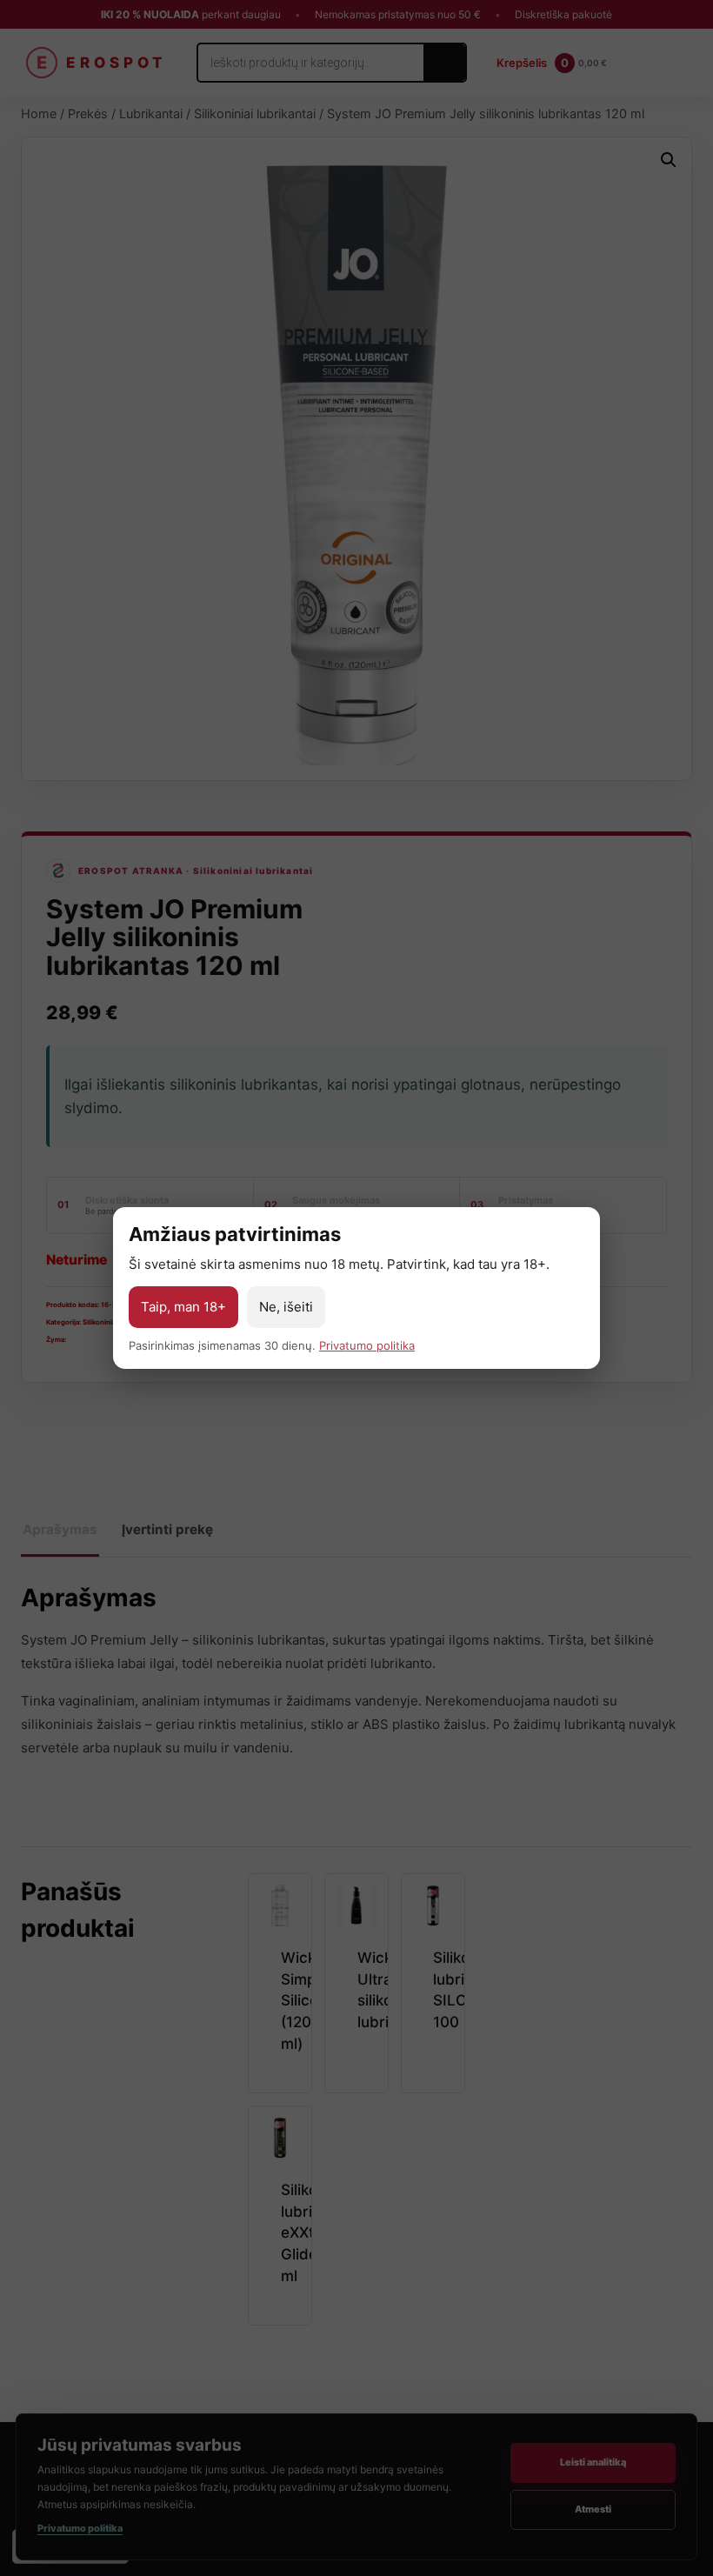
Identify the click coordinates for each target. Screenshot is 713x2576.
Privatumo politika (367, 1345)
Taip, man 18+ (183, 1307)
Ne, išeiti (286, 1307)
